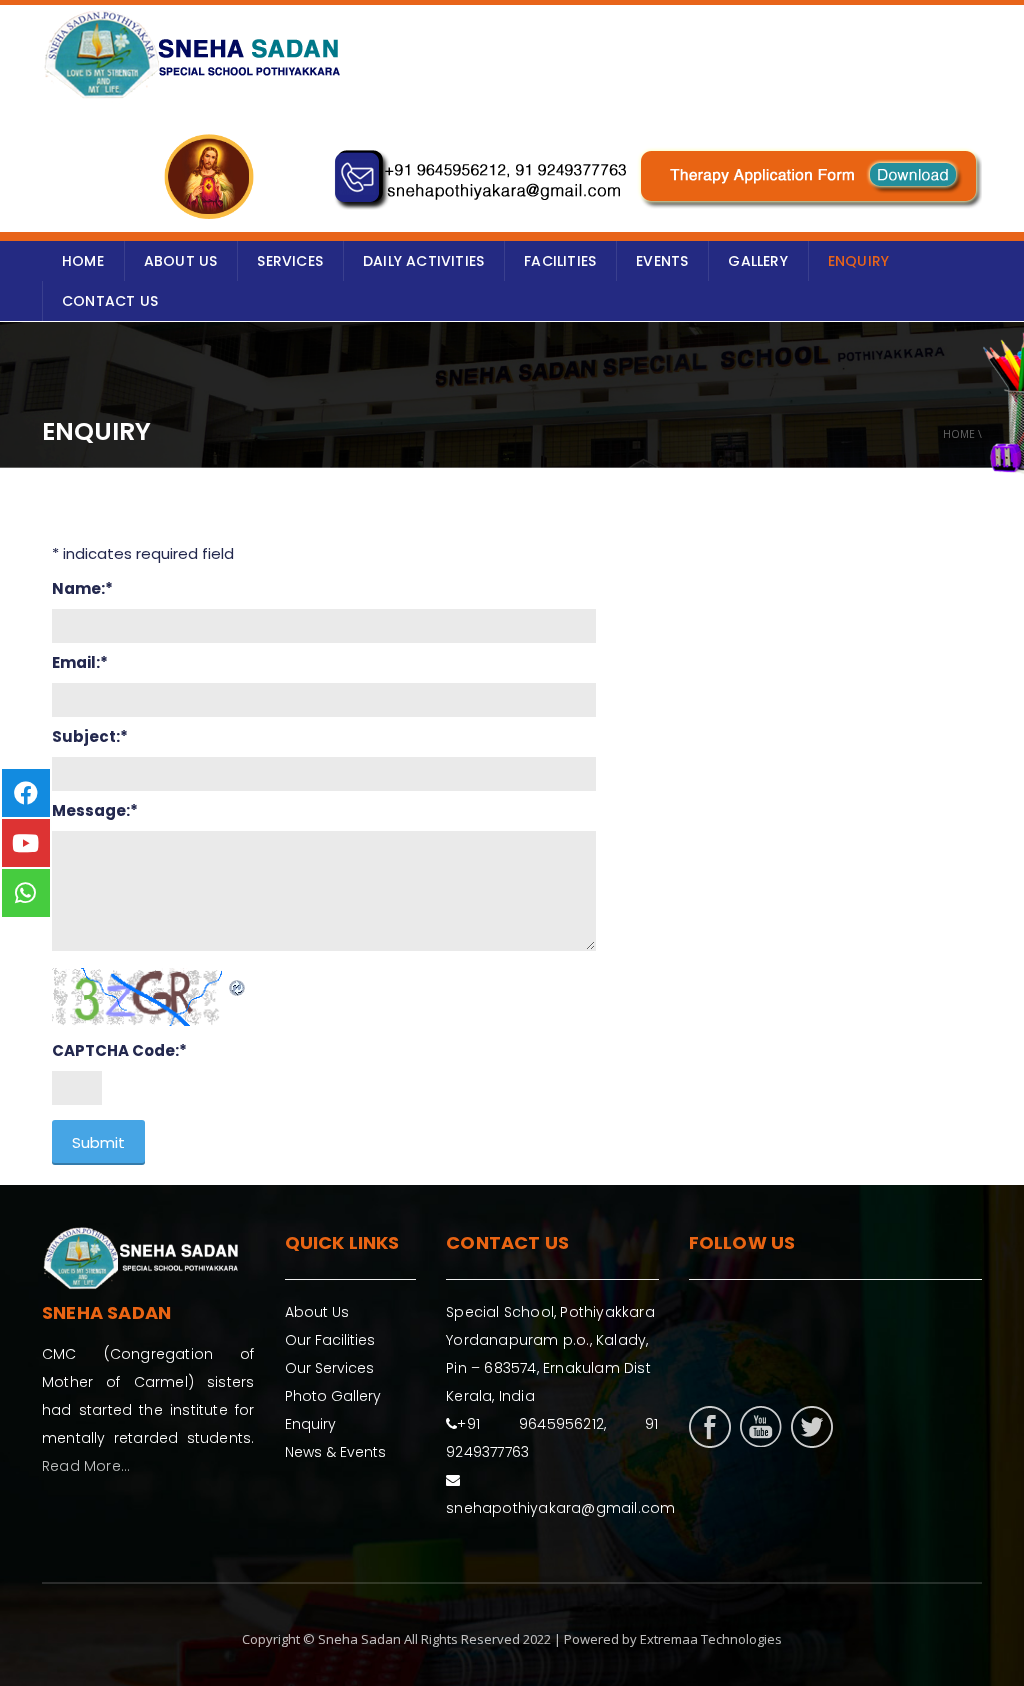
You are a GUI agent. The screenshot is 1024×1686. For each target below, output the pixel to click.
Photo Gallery (333, 1396)
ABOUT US (181, 261)
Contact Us (110, 301)
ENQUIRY (858, 261)
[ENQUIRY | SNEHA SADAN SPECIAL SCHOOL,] (192, 55)
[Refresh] (238, 982)
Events (662, 261)
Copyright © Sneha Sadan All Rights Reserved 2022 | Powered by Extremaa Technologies (512, 1639)
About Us (317, 1312)
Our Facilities (330, 1340)
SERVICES (290, 261)
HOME (83, 261)
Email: (80, 662)
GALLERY (757, 261)
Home (959, 434)
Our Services (329, 1368)
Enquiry (310, 1424)
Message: (95, 810)
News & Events (335, 1452)
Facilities (560, 261)
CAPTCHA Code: (119, 1050)
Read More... (86, 1466)
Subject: (90, 736)
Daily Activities (423, 261)
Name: (82, 588)
